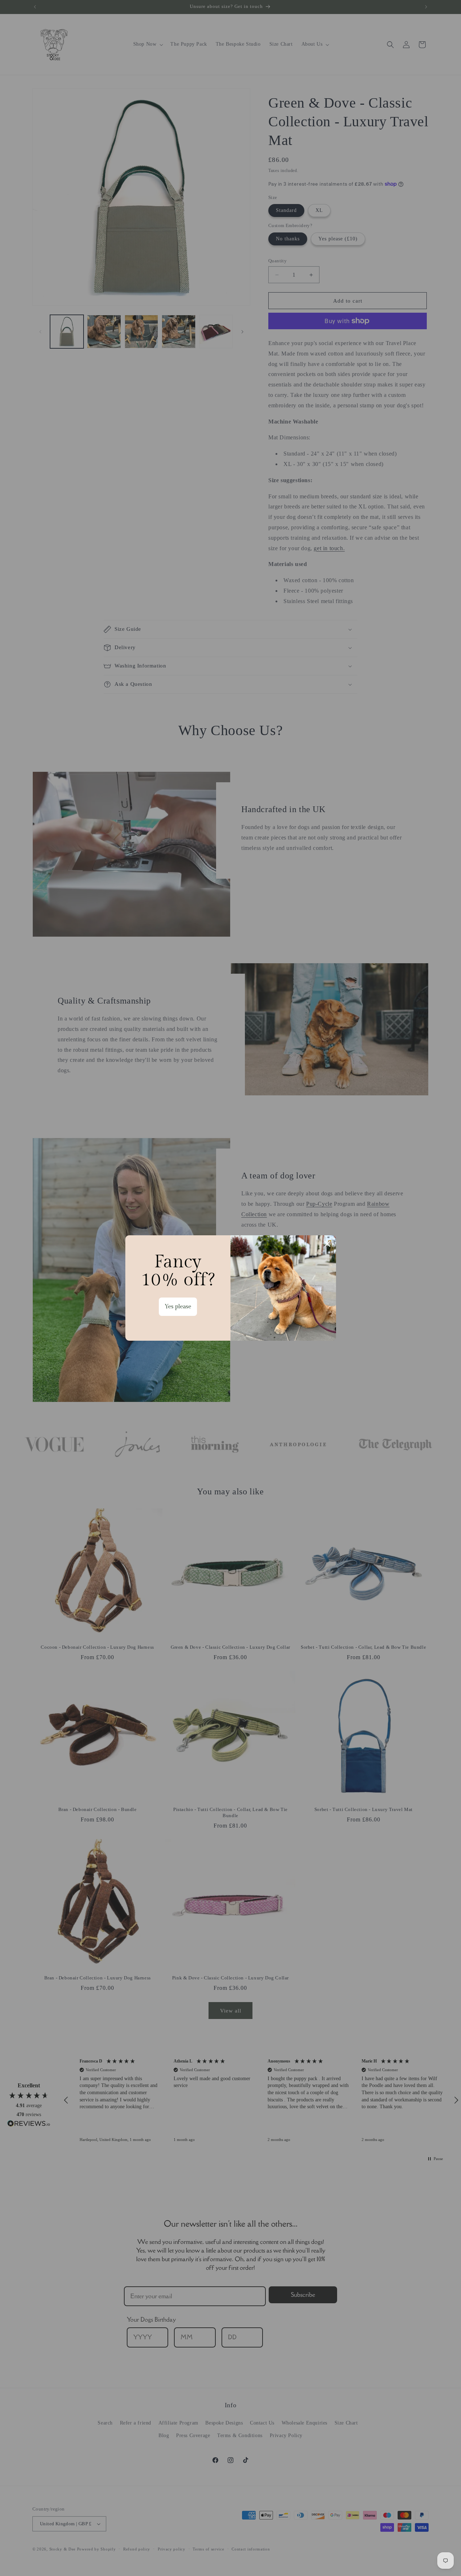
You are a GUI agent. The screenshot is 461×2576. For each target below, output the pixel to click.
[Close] (327, 1244)
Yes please (178, 1307)
